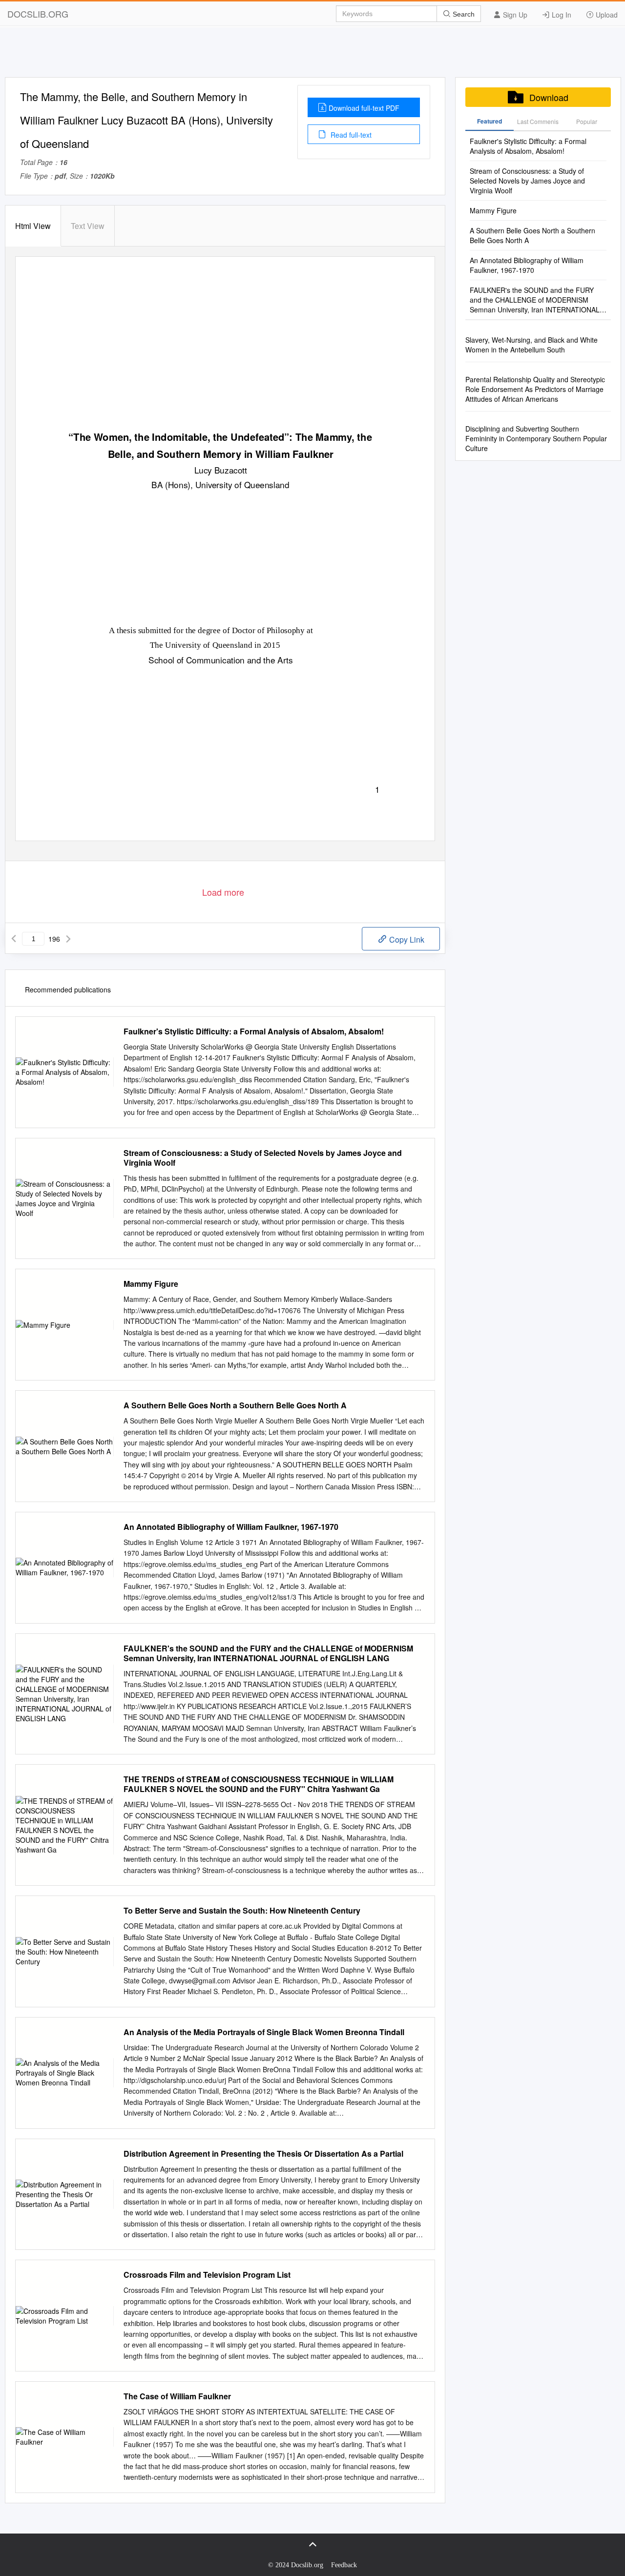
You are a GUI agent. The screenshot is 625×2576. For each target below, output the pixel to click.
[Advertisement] (312, 55)
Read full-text (350, 135)
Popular (587, 121)
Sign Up (514, 15)
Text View (88, 226)
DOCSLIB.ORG (38, 14)
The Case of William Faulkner (177, 2396)
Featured (490, 121)
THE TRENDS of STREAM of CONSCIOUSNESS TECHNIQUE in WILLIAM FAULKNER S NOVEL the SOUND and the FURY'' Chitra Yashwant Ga (259, 1784)
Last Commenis (538, 121)
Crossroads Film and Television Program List (207, 2275)
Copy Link (406, 939)
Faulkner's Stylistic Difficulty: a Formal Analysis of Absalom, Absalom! (254, 1031)
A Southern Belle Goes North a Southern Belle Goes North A (235, 1405)
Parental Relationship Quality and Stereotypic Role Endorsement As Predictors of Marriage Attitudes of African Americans (535, 389)
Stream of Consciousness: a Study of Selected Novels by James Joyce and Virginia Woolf (263, 1158)
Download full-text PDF (364, 108)
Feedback (344, 2565)
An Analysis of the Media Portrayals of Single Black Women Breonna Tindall (264, 2032)
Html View (33, 226)
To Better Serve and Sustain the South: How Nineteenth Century (242, 1911)
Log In (561, 15)
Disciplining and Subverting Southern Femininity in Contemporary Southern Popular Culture (536, 438)
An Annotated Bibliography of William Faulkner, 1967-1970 (231, 1527)
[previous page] (14, 939)
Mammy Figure (151, 1284)
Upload (606, 15)
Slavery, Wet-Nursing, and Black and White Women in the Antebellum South (531, 345)
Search (463, 14)
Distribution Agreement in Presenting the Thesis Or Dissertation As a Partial (263, 2154)
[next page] (68, 939)
